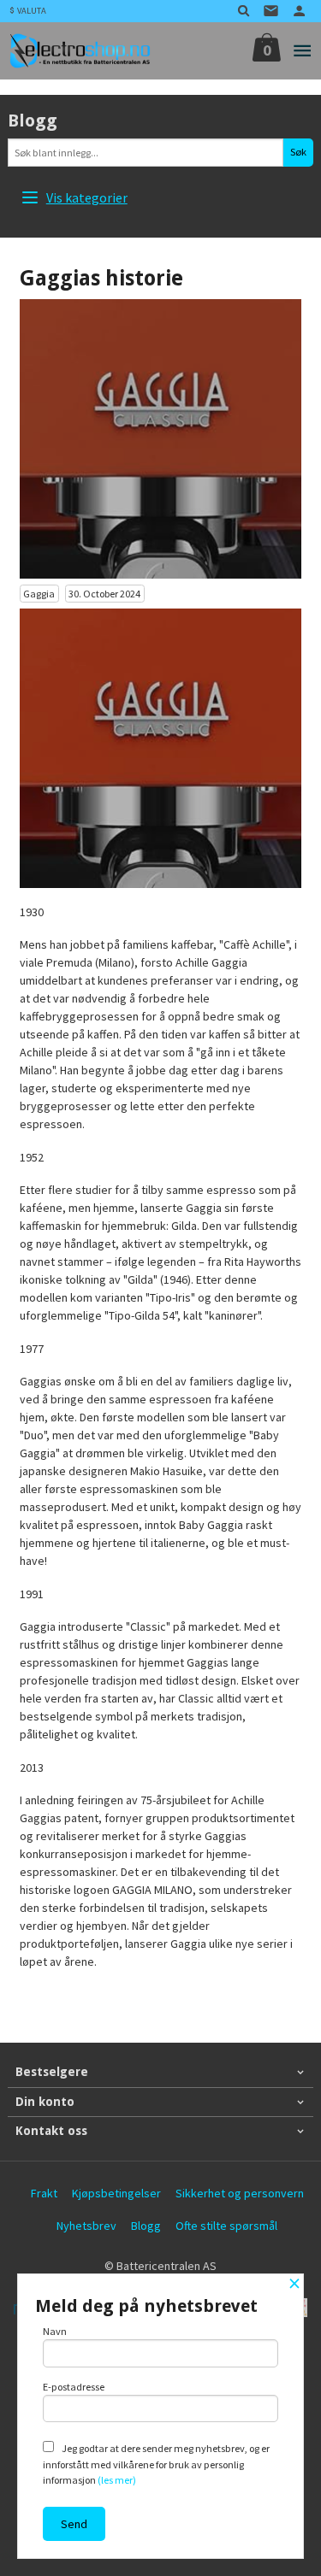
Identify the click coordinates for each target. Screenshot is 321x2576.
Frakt (44, 2193)
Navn (55, 2331)
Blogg (146, 2226)
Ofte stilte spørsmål (226, 2226)
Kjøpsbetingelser (116, 2193)
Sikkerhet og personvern (240, 2193)
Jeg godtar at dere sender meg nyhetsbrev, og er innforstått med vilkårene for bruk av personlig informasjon (156, 2464)
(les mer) (117, 2480)
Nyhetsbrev (86, 2226)
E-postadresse (74, 2387)
